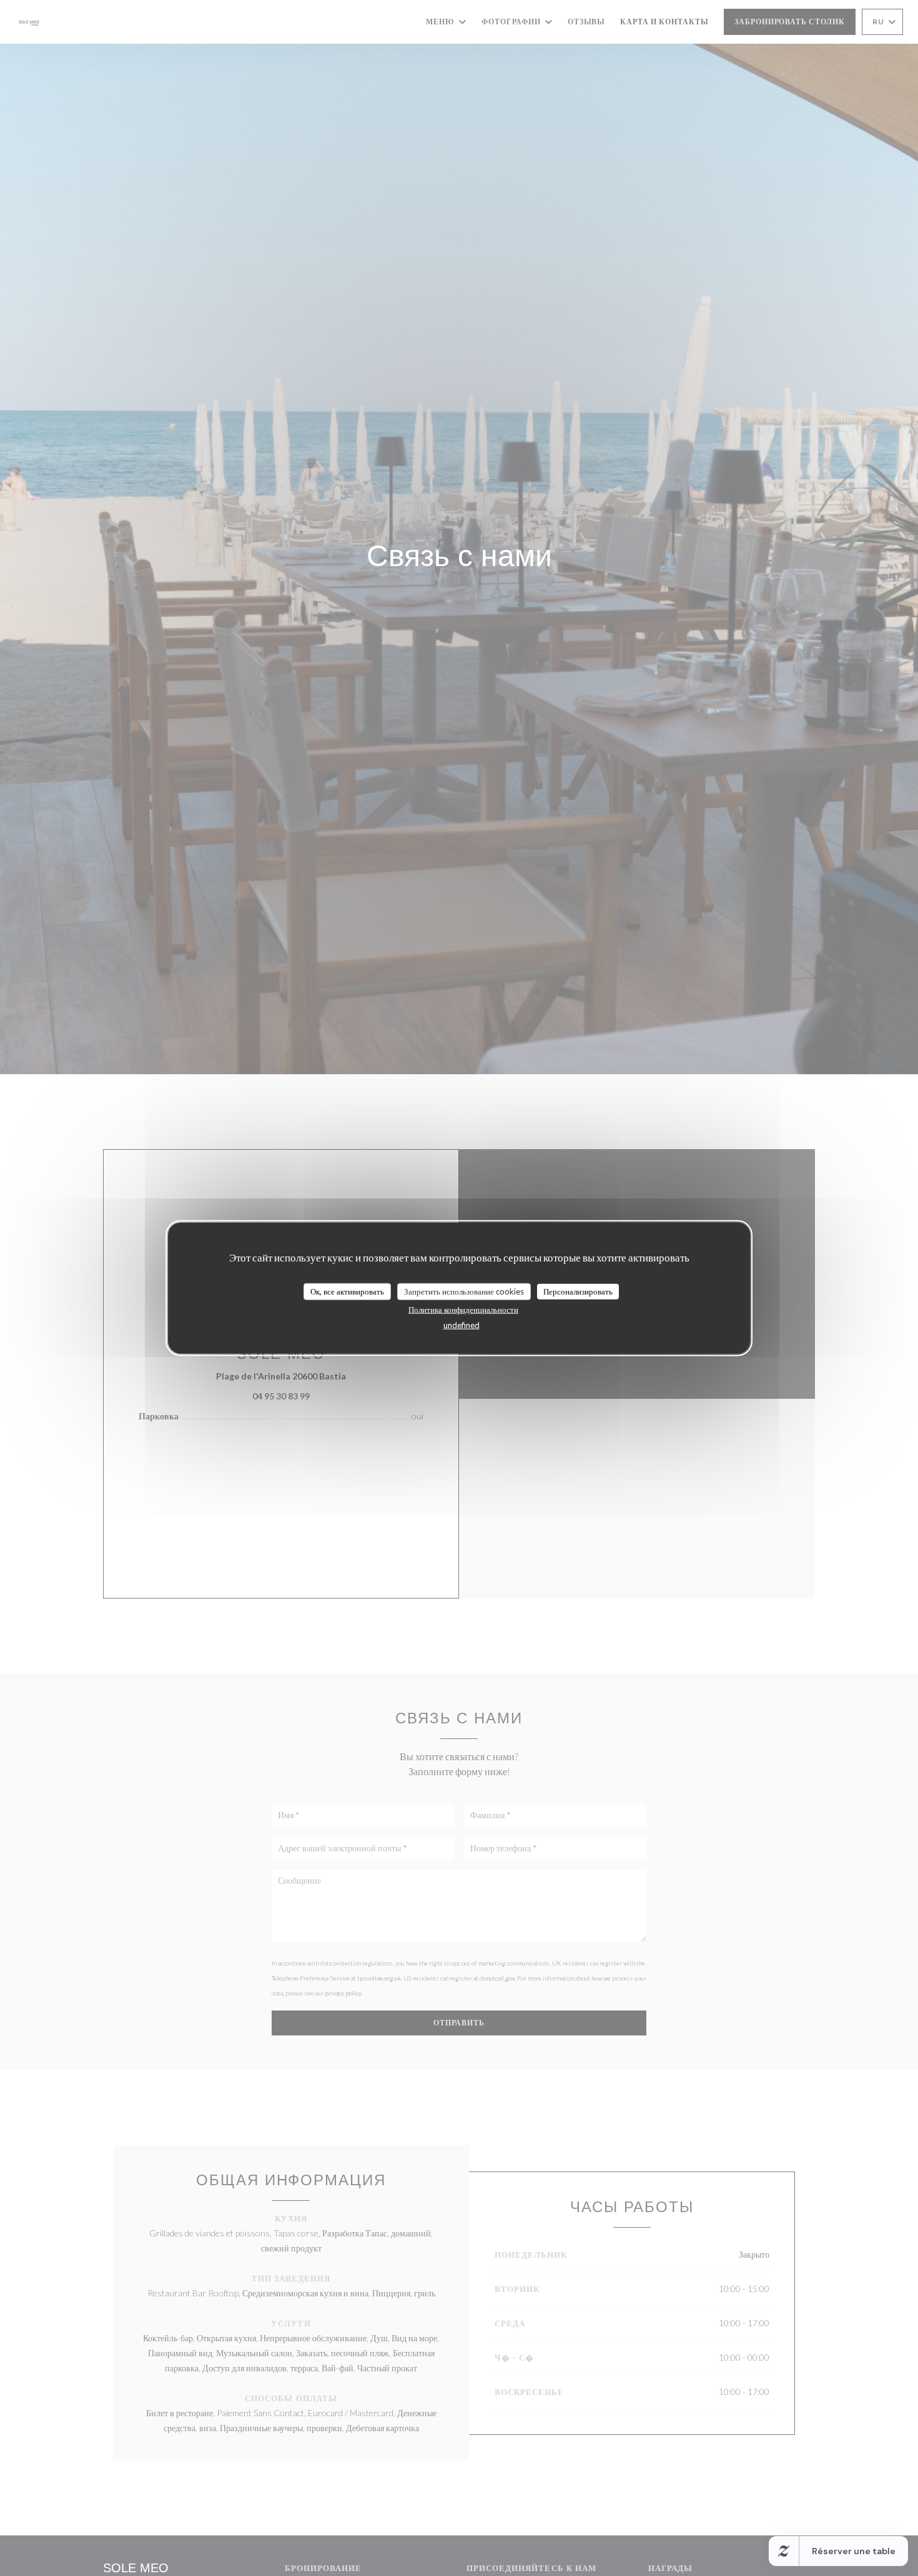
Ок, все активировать (347, 1291)
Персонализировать (578, 1291)
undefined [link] (461, 1325)
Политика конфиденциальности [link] (463, 1310)
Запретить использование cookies (464, 1291)
